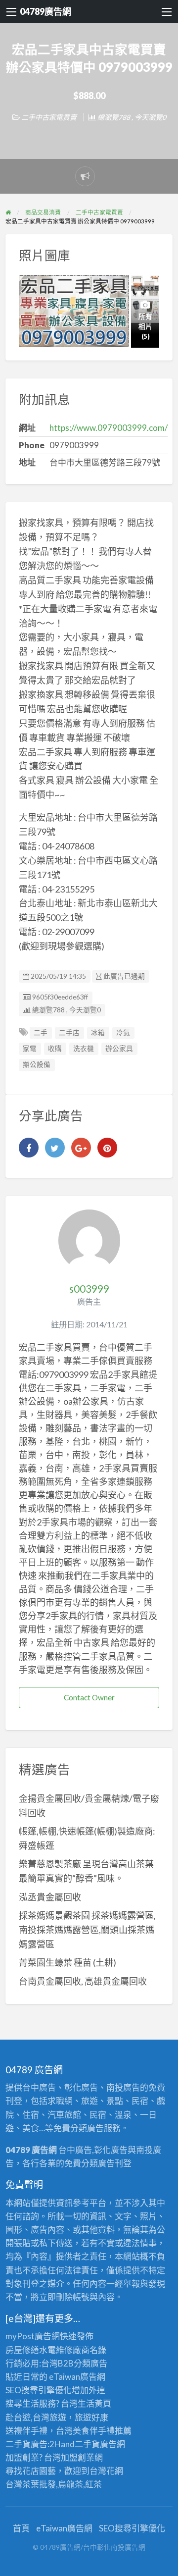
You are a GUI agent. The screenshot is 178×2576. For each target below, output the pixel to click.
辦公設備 (37, 1064)
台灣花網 (106, 2471)
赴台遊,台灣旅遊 (36, 2417)
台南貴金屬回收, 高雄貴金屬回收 (83, 1981)
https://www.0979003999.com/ (109, 428)
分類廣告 (90, 2363)
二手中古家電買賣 (49, 117)
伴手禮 (102, 2431)
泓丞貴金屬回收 (50, 1897)
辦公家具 (119, 1049)
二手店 (69, 1033)
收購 (55, 1049)
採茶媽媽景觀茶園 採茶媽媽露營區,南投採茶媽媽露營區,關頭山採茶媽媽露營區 (87, 1930)
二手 (41, 1033)
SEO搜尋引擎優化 (39, 2390)
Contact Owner (89, 1697)
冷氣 (123, 1033)
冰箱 (98, 1033)
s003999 (89, 1289)
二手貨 (87, 2444)
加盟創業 (78, 2457)
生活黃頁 (94, 2403)
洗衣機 (84, 1049)
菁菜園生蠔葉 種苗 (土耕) (67, 1962)
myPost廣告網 (33, 2336)
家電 (30, 1049)
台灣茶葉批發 (31, 2484)
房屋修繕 (22, 2350)
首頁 (21, 2528)
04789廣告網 (45, 11)
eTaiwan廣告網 (77, 2377)
